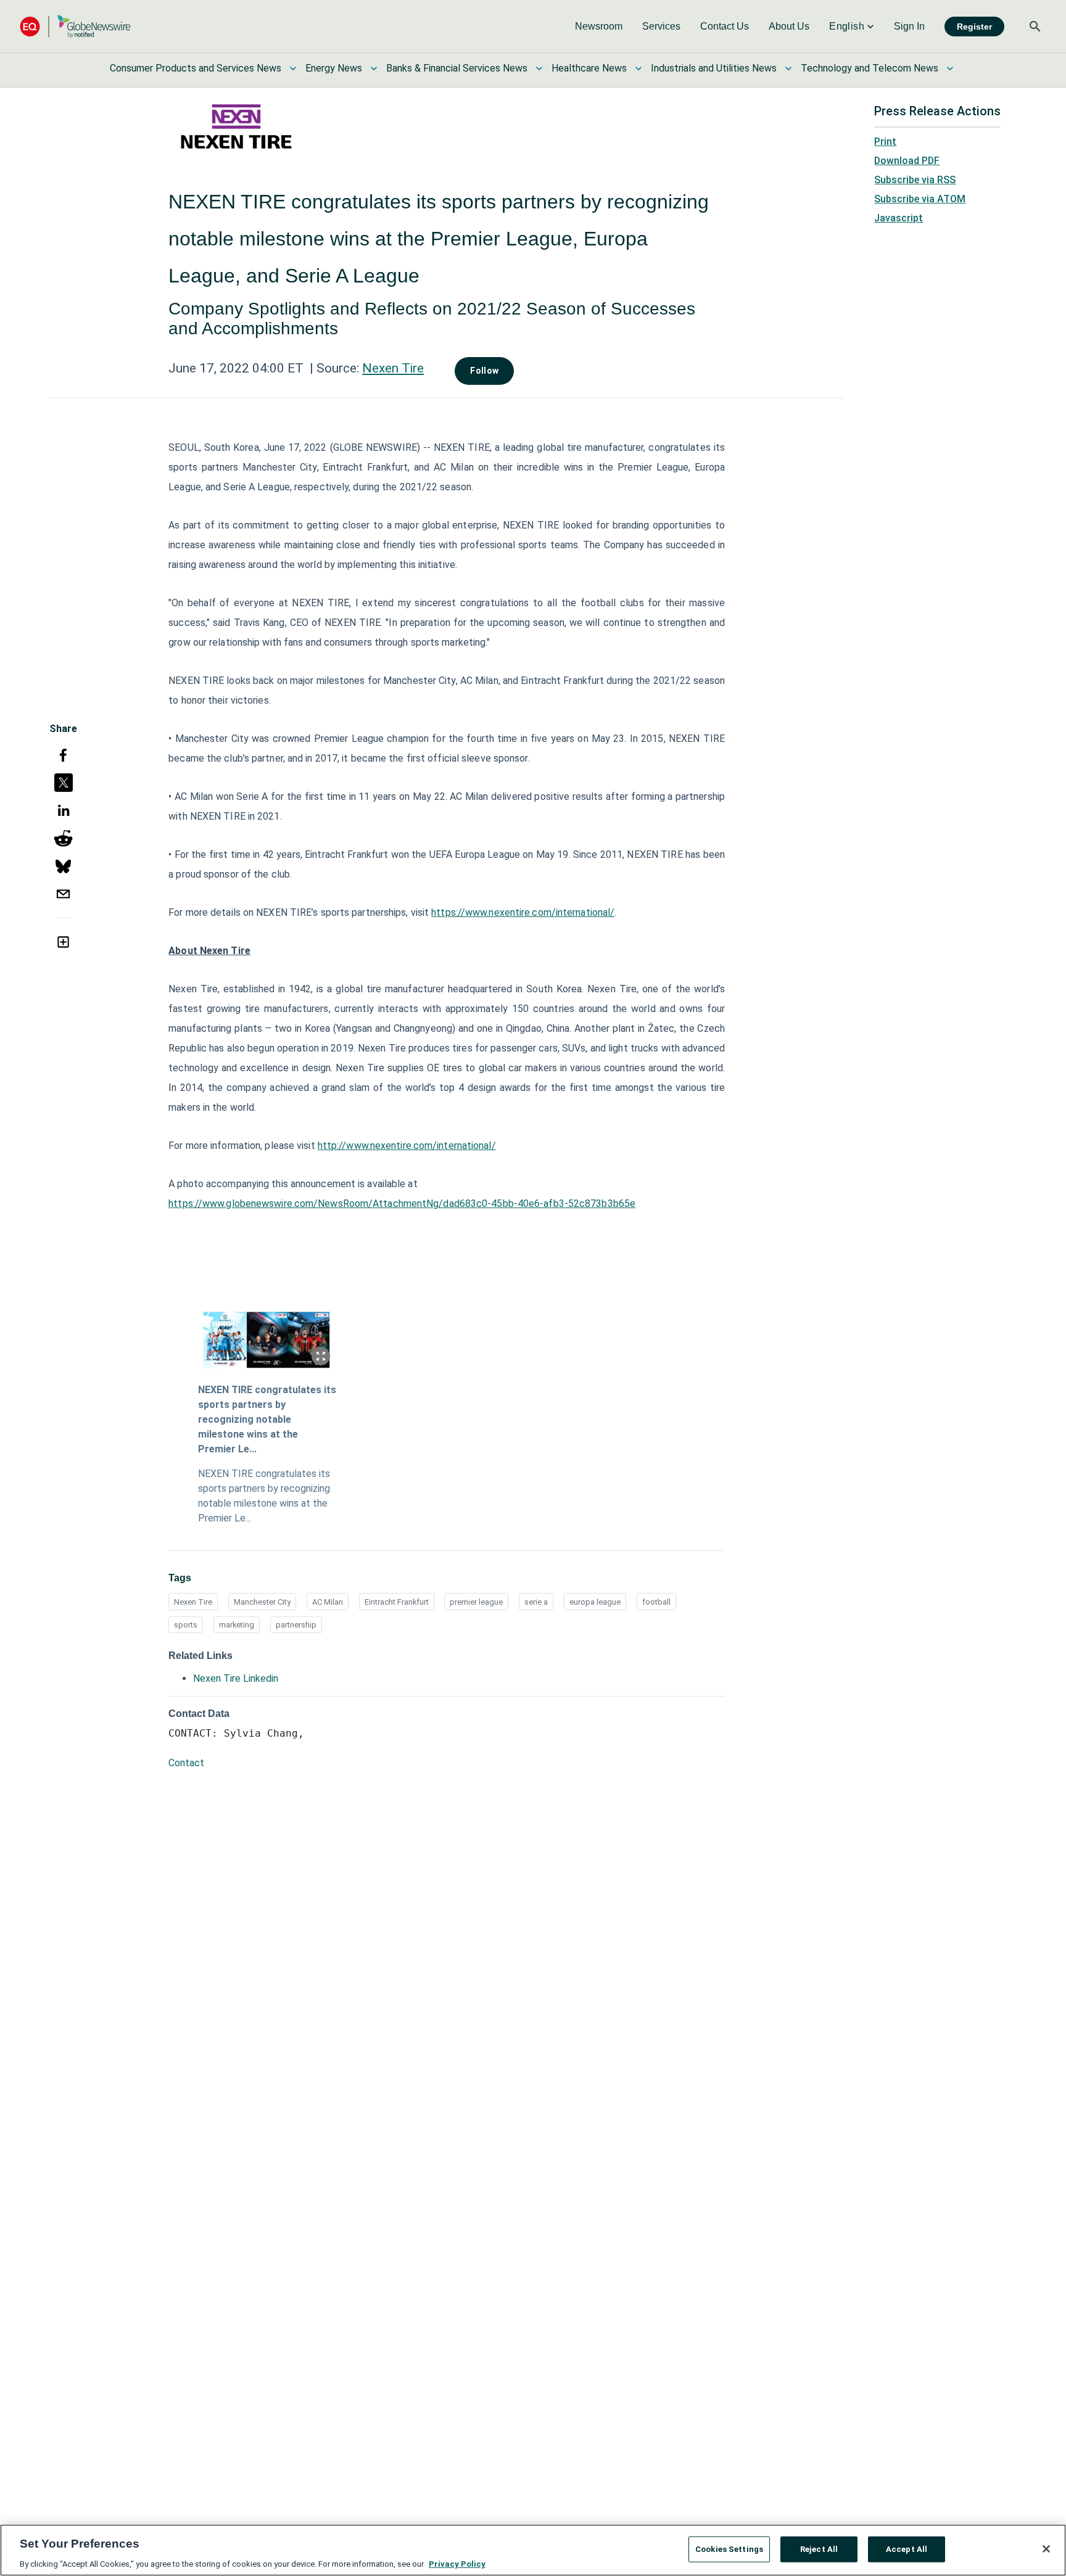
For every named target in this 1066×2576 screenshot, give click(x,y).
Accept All (907, 2549)
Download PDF (907, 161)
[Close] (1046, 2549)
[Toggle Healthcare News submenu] (638, 68)
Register (974, 27)
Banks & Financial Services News (457, 68)
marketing (237, 1625)
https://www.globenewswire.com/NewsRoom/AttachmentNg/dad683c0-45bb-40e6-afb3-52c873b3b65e (402, 1204)
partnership (296, 1625)
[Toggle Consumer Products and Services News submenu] (293, 68)
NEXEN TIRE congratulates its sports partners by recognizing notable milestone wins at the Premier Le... (267, 1419)
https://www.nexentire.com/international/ (523, 912)
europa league (595, 1602)
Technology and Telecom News (870, 68)
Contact (186, 1763)
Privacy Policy (457, 2563)
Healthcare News (589, 68)
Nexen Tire (393, 368)
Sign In (909, 26)
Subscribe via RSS (915, 180)
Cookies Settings (729, 2549)
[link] (599, 27)
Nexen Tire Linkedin (236, 1678)
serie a (536, 1602)
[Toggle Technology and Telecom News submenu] (950, 68)
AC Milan (328, 1602)
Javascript (899, 218)
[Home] (75, 26)
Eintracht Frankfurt (397, 1602)
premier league (476, 1602)
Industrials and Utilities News (714, 68)
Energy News (334, 68)
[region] (533, 2550)
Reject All (819, 2549)
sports (186, 1625)
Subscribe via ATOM (920, 199)
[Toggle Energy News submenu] (374, 68)
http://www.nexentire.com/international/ (407, 1146)
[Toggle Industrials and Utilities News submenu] (788, 68)
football (656, 1602)
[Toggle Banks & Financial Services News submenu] (539, 68)
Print (885, 142)
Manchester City (262, 1602)
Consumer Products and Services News (196, 68)
